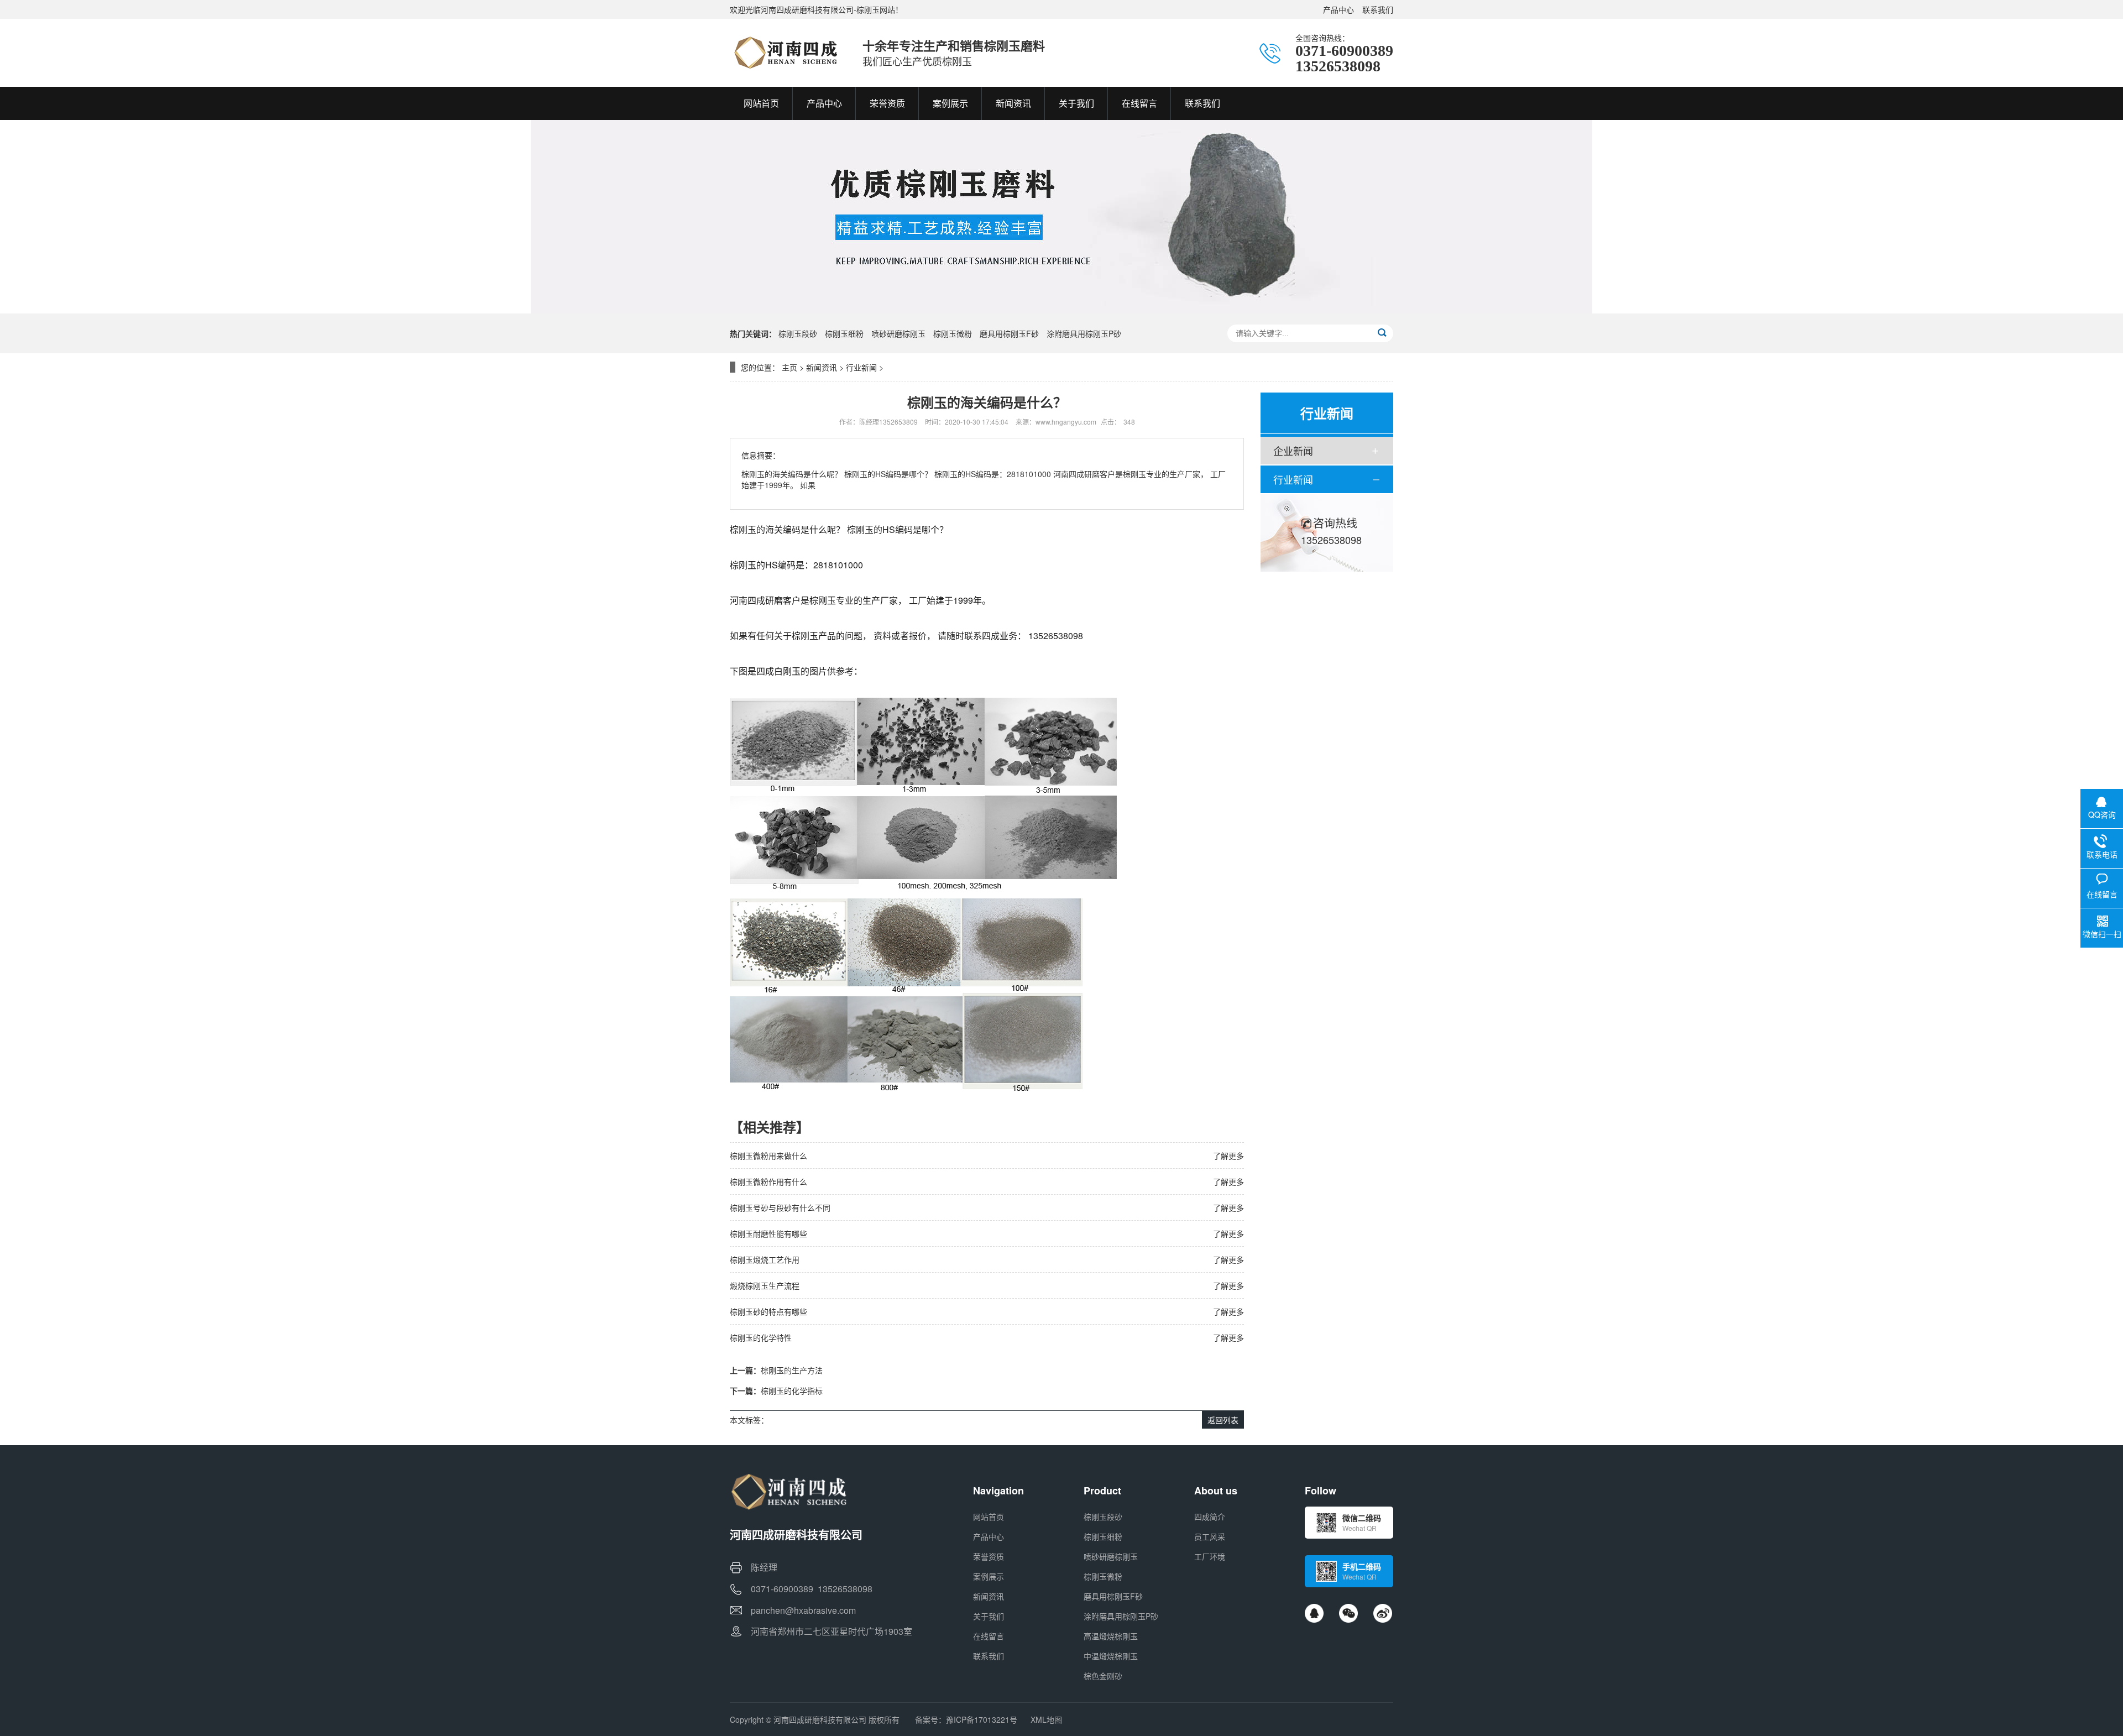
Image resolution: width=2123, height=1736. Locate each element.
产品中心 (1338, 9)
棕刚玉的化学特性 (761, 1337)
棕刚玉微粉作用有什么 (768, 1181)
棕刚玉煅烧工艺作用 (765, 1259)
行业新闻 (861, 367)
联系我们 (1378, 9)
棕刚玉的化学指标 (792, 1390)
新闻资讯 (822, 367)
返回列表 (1223, 1420)
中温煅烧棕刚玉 (1111, 1656)
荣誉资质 (989, 1556)
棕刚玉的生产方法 (792, 1370)
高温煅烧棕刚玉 (1111, 1636)
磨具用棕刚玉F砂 (1009, 333)
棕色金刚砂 (1103, 1676)
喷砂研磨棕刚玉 (898, 333)
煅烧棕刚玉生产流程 (765, 1285)
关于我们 (989, 1616)
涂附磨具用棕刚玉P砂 (1084, 333)
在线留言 (989, 1636)
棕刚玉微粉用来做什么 (768, 1155)
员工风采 (1210, 1536)
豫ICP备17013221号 (982, 1719)
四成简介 (1210, 1517)
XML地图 (1046, 1719)
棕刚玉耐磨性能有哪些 (768, 1233)
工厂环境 (1210, 1556)
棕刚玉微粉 (953, 333)
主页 (789, 367)
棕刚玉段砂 (798, 333)
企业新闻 (1293, 451)
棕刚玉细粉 (844, 333)
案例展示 (989, 1576)
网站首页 (989, 1517)
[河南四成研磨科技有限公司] (785, 53)
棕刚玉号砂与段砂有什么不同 (780, 1207)
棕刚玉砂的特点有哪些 (768, 1311)
